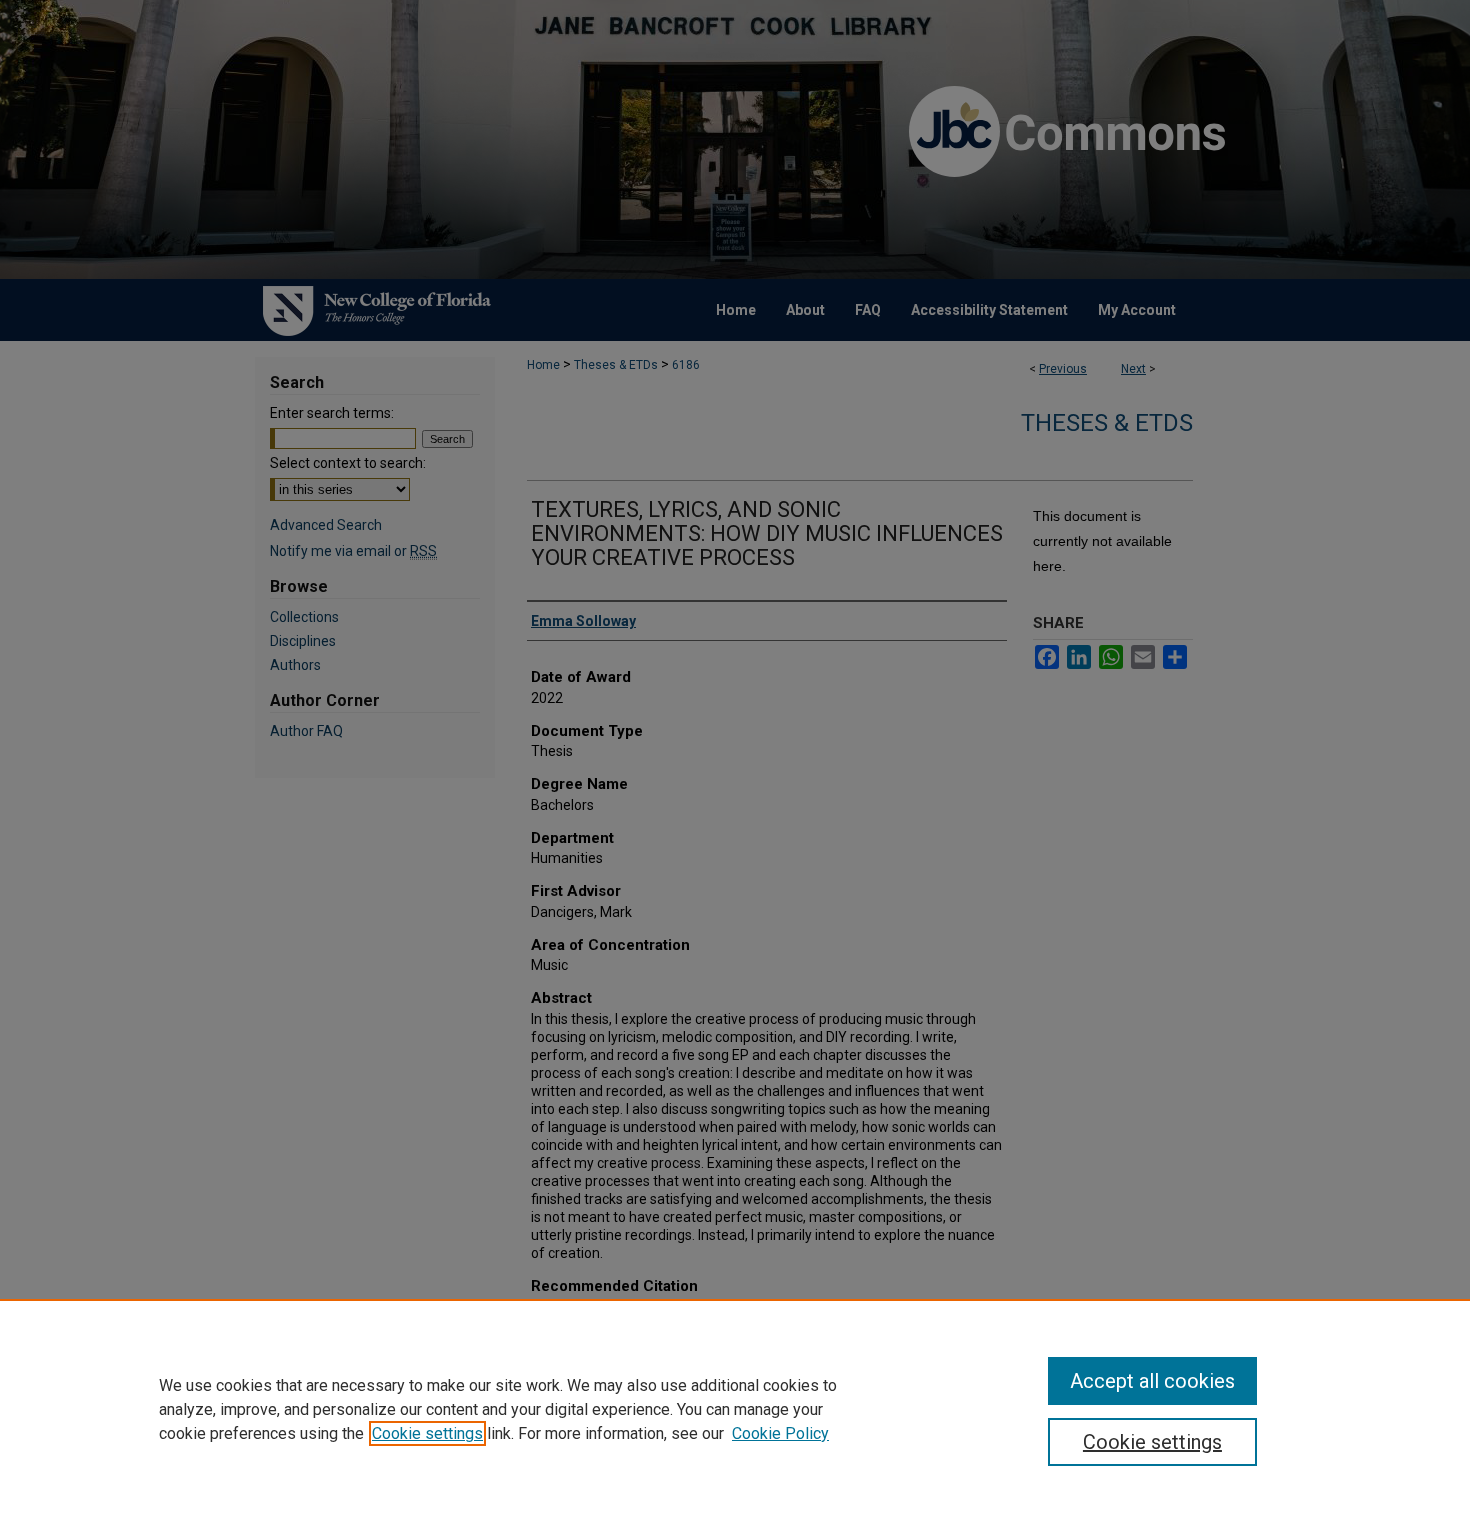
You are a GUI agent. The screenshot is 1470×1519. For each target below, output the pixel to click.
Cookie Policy (780, 1433)
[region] (735, 1409)
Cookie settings (427, 1433)
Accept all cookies (1152, 1381)
